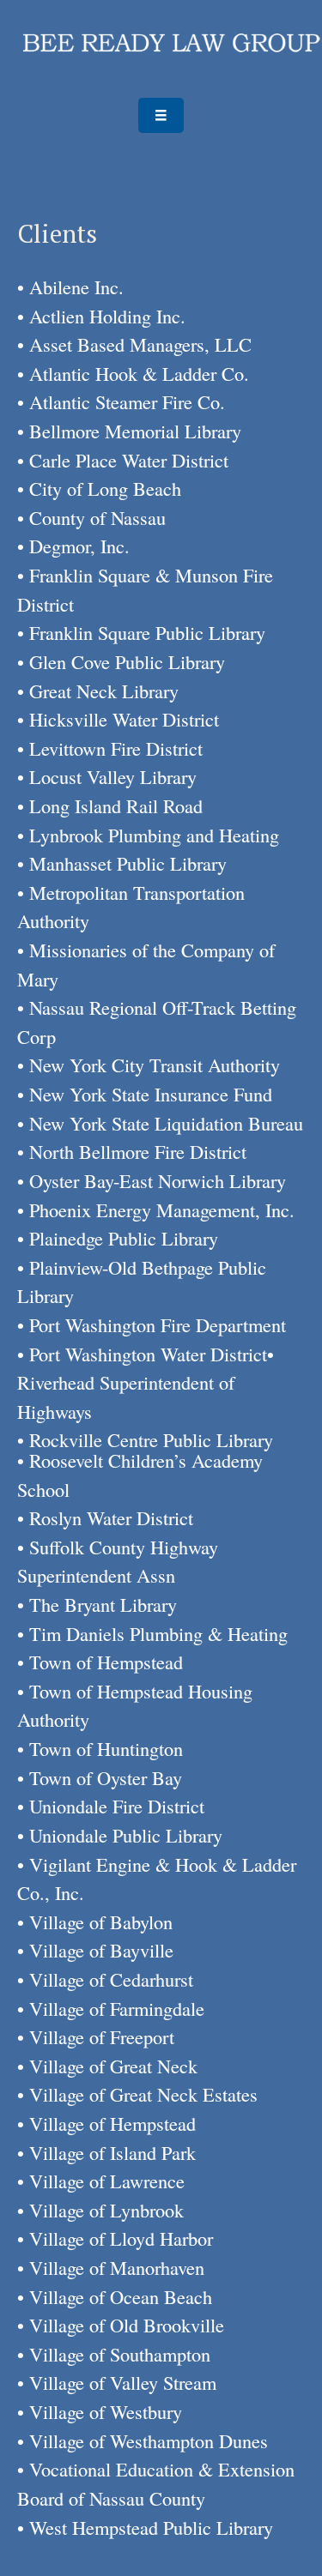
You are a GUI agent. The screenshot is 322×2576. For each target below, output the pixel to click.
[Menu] (161, 116)
